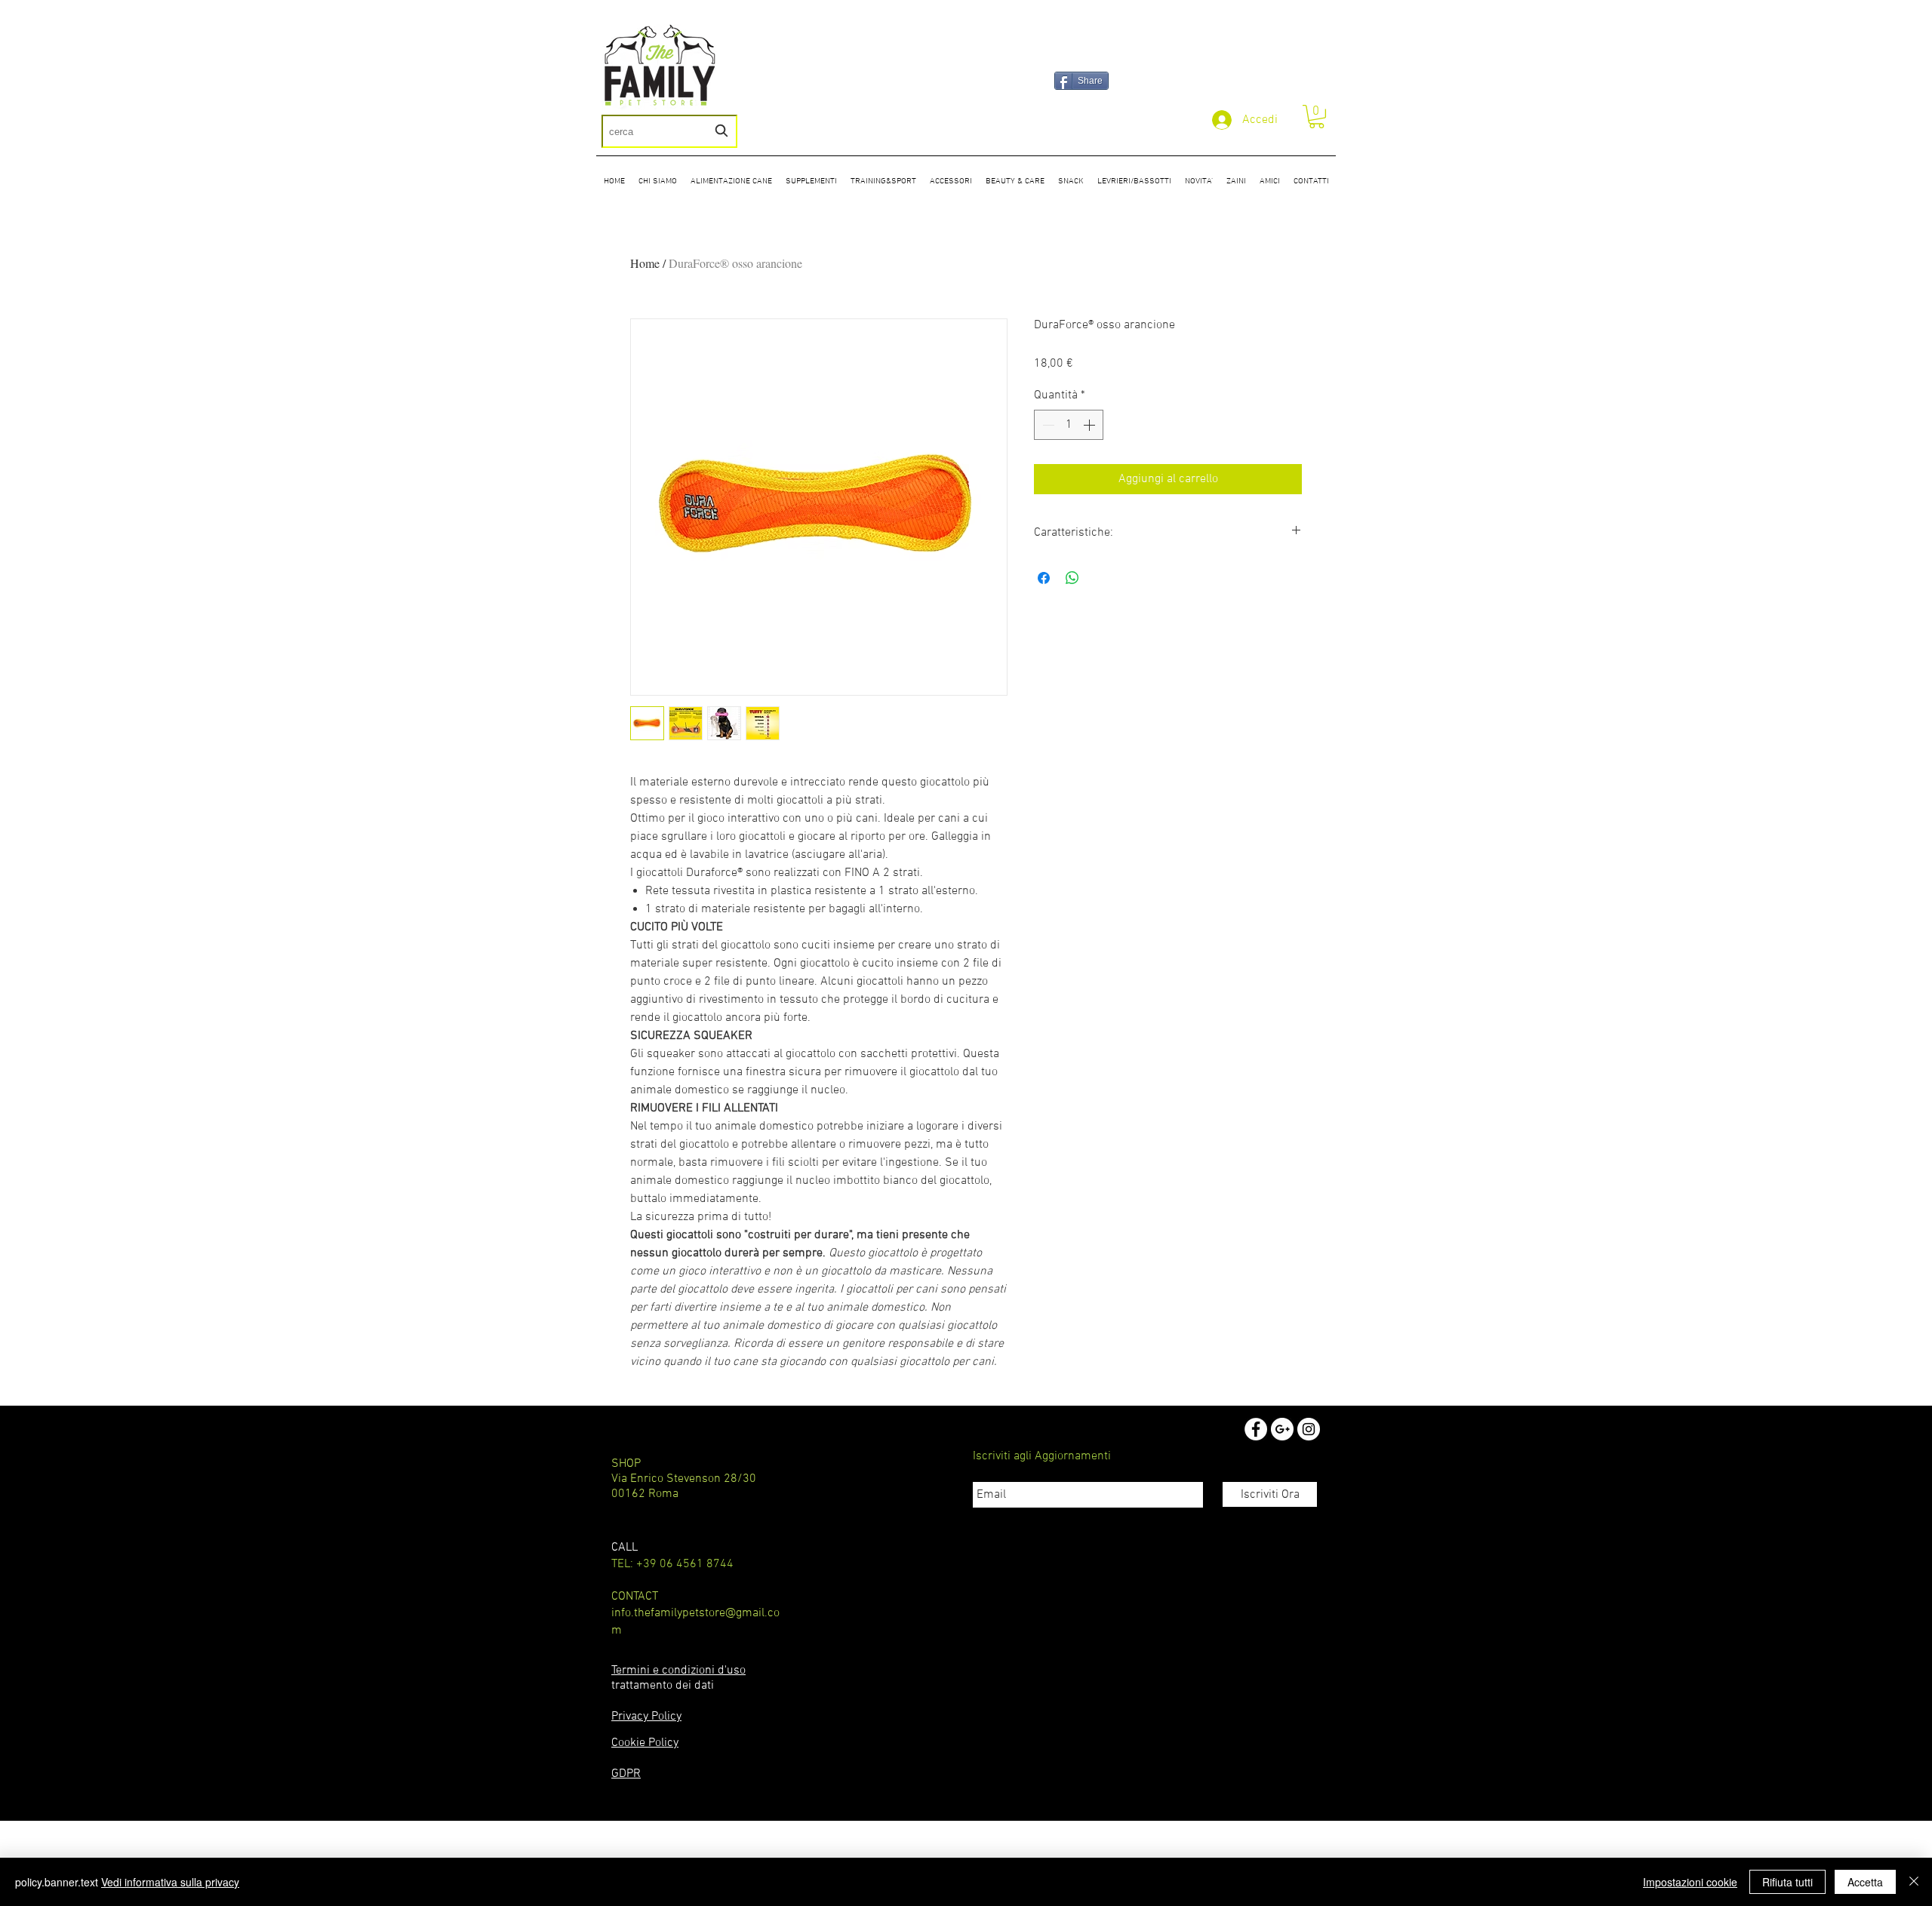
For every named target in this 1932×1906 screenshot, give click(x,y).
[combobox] (669, 131)
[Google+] (1282, 1429)
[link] (1317, 117)
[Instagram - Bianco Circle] (1309, 1429)
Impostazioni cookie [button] (1690, 1882)
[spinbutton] (1069, 425)
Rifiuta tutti (1787, 1882)
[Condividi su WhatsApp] (1072, 578)
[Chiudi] (1914, 1882)
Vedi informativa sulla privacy (170, 1882)
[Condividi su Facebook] (1044, 578)
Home (645, 263)
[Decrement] (1047, 425)
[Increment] (1091, 425)
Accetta (1865, 1882)
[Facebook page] (1256, 1429)
